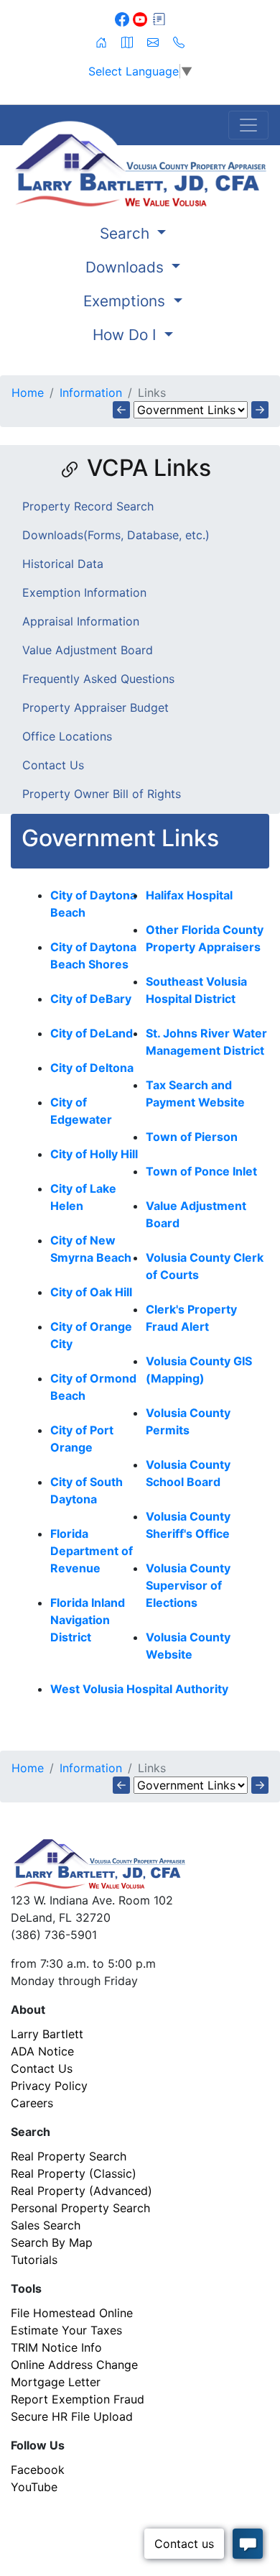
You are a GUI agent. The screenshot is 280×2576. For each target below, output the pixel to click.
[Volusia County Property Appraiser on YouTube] (142, 18)
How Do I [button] (127, 335)
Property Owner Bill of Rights (102, 794)
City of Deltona (92, 1068)
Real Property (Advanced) (81, 2191)
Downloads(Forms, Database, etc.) (116, 535)
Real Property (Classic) (74, 2173)
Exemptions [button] (126, 301)
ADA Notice (42, 2051)
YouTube (34, 2487)
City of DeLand (92, 1033)
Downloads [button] (127, 267)
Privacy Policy (49, 2086)
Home (28, 393)
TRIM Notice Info (56, 2347)
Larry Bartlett (47, 2034)
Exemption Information (84, 592)
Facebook (38, 2470)
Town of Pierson (192, 1137)
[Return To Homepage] (140, 164)
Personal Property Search (80, 2208)
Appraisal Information (81, 621)
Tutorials (34, 2260)
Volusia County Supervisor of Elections (188, 1585)
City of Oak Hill (91, 1292)
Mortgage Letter (56, 2382)
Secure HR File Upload (72, 2416)
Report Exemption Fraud (78, 2399)
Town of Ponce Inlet (201, 1171)
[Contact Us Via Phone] (179, 41)
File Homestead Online (72, 2313)
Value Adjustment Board (88, 650)
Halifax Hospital (189, 895)
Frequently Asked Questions (98, 679)
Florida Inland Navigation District (88, 1620)
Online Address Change (74, 2365)
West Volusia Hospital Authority (139, 1689)
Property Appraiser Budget (95, 707)
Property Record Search (88, 506)
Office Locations (67, 736)
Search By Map (52, 2242)
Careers (32, 2103)
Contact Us (53, 765)
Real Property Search (69, 2156)
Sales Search (46, 2225)
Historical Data (63, 564)
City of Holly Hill (94, 1154)
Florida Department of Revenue (92, 1551)
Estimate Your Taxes (66, 2330)
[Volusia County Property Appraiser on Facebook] (124, 18)
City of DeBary (91, 999)
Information (91, 393)
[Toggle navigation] (248, 125)
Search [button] (127, 233)
